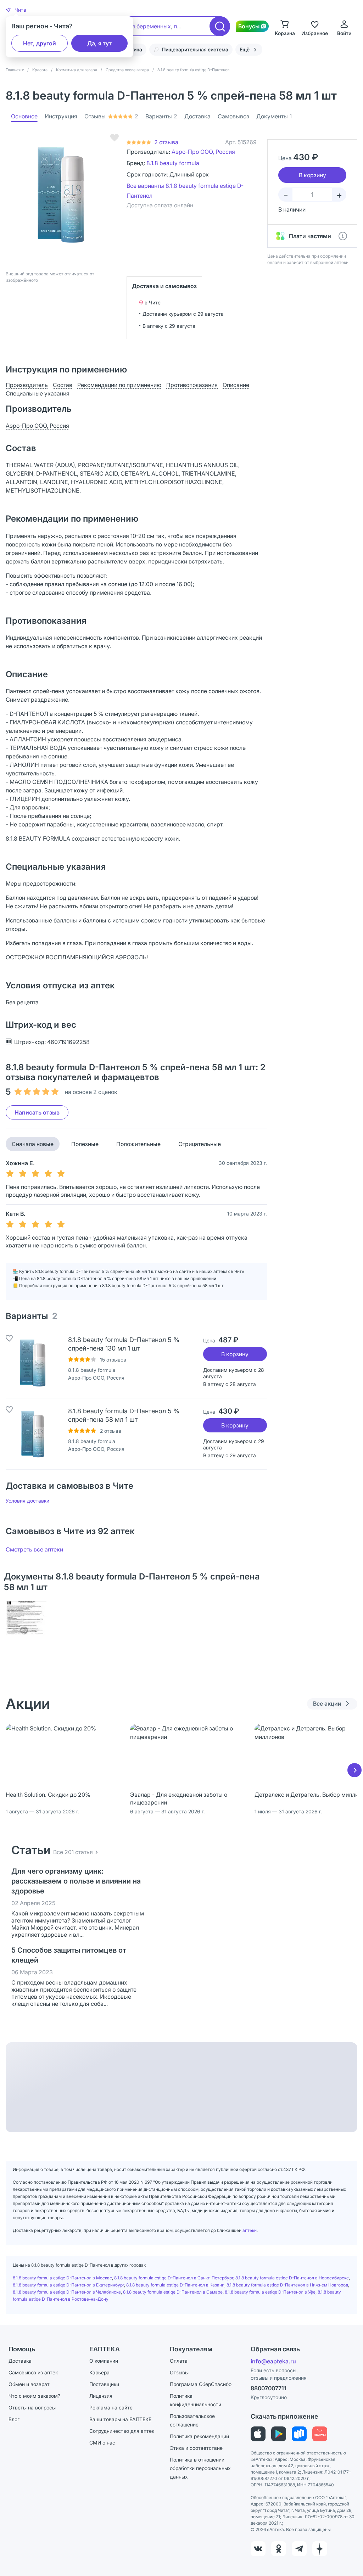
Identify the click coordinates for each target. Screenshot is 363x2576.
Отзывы (111, 116)
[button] (16, 10)
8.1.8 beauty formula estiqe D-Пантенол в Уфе (270, 2292)
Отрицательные (200, 1144)
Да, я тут (99, 43)
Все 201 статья (73, 1852)
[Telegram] (299, 2549)
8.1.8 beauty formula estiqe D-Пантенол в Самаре (173, 2292)
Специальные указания (38, 393)
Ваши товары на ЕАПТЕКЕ (120, 2419)
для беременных (148, 26)
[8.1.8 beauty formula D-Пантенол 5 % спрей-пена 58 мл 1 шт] (33, 1434)
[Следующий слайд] (354, 1770)
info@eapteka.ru (273, 2361)
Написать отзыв (37, 1112)
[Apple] (258, 2434)
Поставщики (104, 2384)
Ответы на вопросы (32, 2407)
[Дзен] (320, 2549)
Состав (63, 385)
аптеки (250, 2230)
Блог (14, 2419)
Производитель (27, 385)
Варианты (161, 116)
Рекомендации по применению (119, 385)
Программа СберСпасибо (201, 2384)
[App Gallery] (320, 2434)
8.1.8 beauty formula (173, 163)
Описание (236, 385)
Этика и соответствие (196, 2448)
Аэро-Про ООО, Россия (203, 152)
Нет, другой (40, 43)
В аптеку (153, 326)
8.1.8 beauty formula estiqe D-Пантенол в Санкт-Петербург (174, 2278)
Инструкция (61, 116)
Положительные (138, 1144)
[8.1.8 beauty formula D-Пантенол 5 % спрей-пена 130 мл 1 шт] (33, 1363)
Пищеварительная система (195, 49)
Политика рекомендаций (199, 2436)
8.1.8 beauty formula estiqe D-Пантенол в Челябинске (67, 2292)
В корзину (235, 1354)
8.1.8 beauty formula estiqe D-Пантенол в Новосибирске (292, 2278)
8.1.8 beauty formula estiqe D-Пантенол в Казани (175, 2285)
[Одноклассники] (279, 2549)
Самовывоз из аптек (33, 2372)
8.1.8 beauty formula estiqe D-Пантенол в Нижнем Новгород (287, 2285)
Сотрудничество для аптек (122, 2431)
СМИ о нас (102, 2443)
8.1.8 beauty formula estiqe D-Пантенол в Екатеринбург (68, 2285)
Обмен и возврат (29, 2384)
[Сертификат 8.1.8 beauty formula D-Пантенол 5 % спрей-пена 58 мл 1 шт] (26, 1629)
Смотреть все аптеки (34, 1549)
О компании (104, 2361)
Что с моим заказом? (34, 2396)
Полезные (85, 1144)
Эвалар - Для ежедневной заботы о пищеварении (179, 1798)
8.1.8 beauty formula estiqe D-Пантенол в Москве (62, 2278)
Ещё (245, 49)
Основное (24, 116)
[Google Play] (279, 2434)
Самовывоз (233, 116)
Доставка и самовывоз (164, 286)
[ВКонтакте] (258, 2549)
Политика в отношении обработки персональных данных (200, 2468)
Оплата (179, 2361)
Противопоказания (192, 385)
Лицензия (101, 2396)
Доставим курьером (167, 314)
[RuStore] (299, 2434)
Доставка (197, 116)
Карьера (99, 2372)
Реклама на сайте (111, 2407)
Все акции (327, 1704)
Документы (274, 116)
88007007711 (269, 2388)
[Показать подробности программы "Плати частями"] (343, 236)
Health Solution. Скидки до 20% (48, 1795)
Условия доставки (27, 1501)
